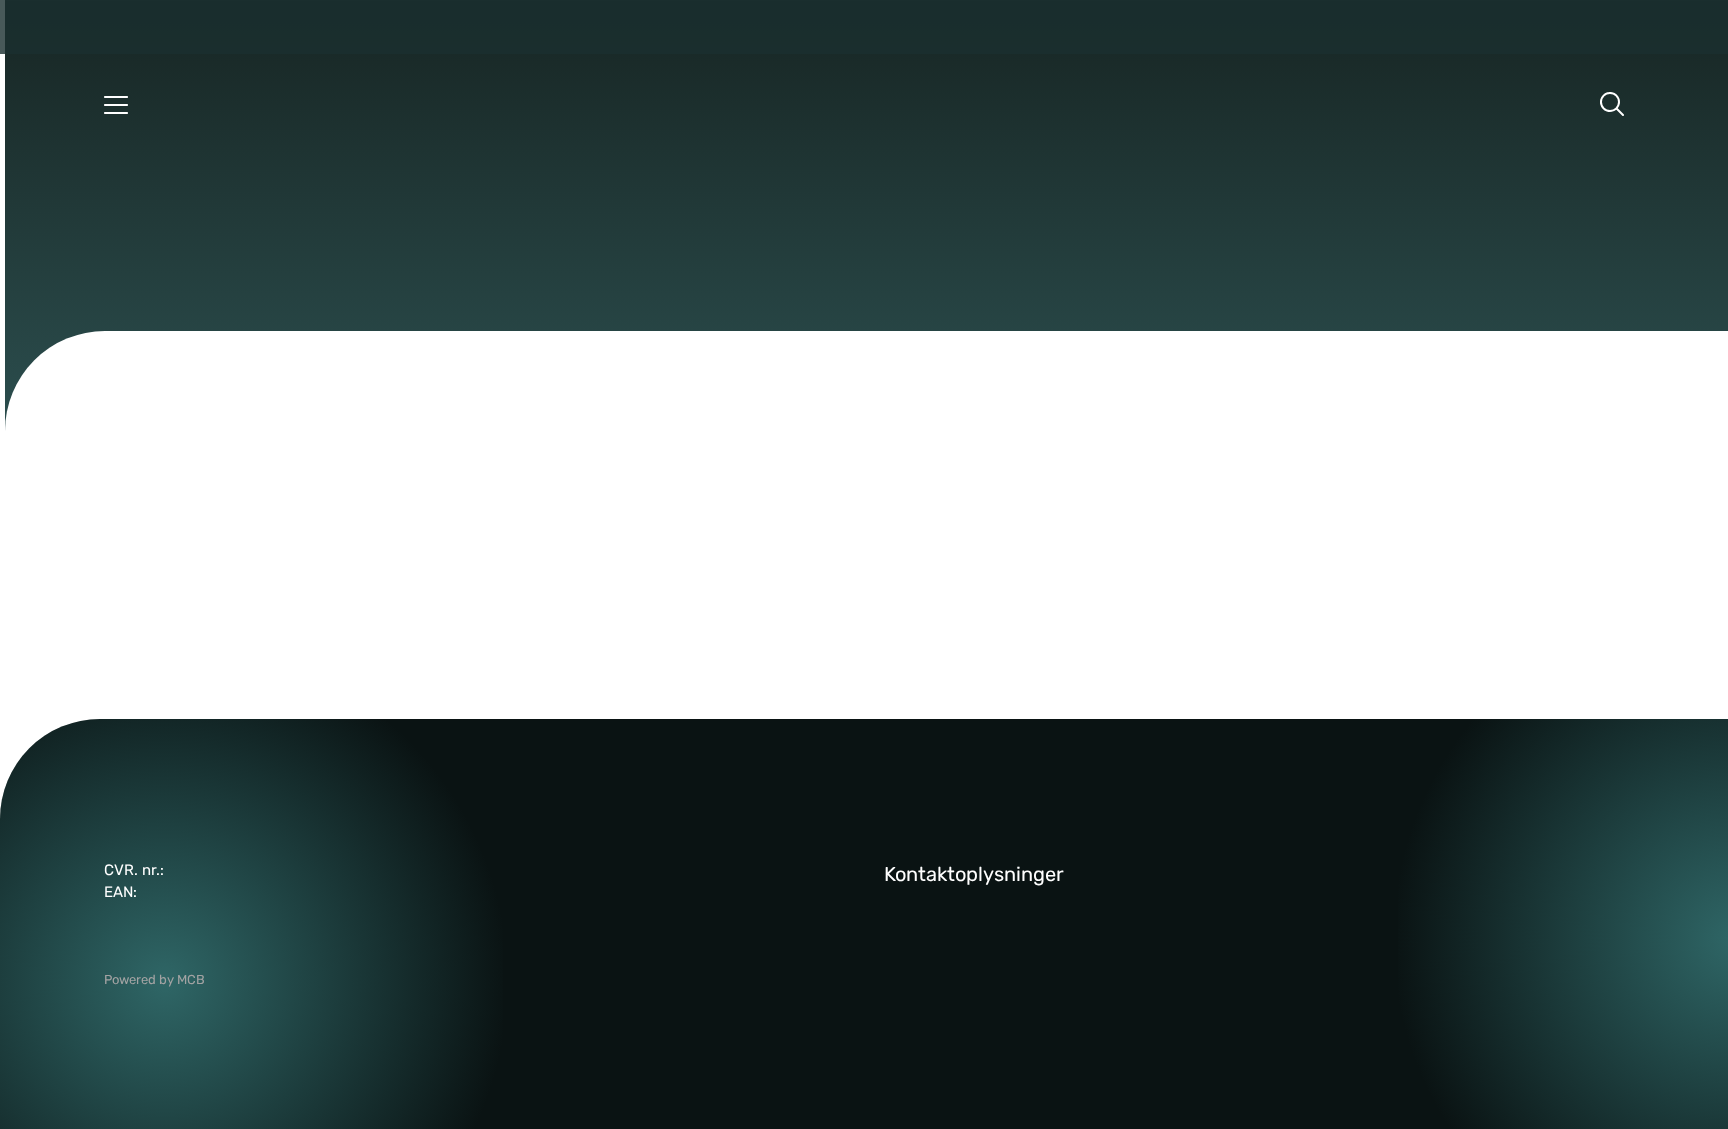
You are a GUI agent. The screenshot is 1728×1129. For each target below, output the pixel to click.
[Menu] (116, 104)
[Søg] (1612, 104)
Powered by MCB (154, 979)
